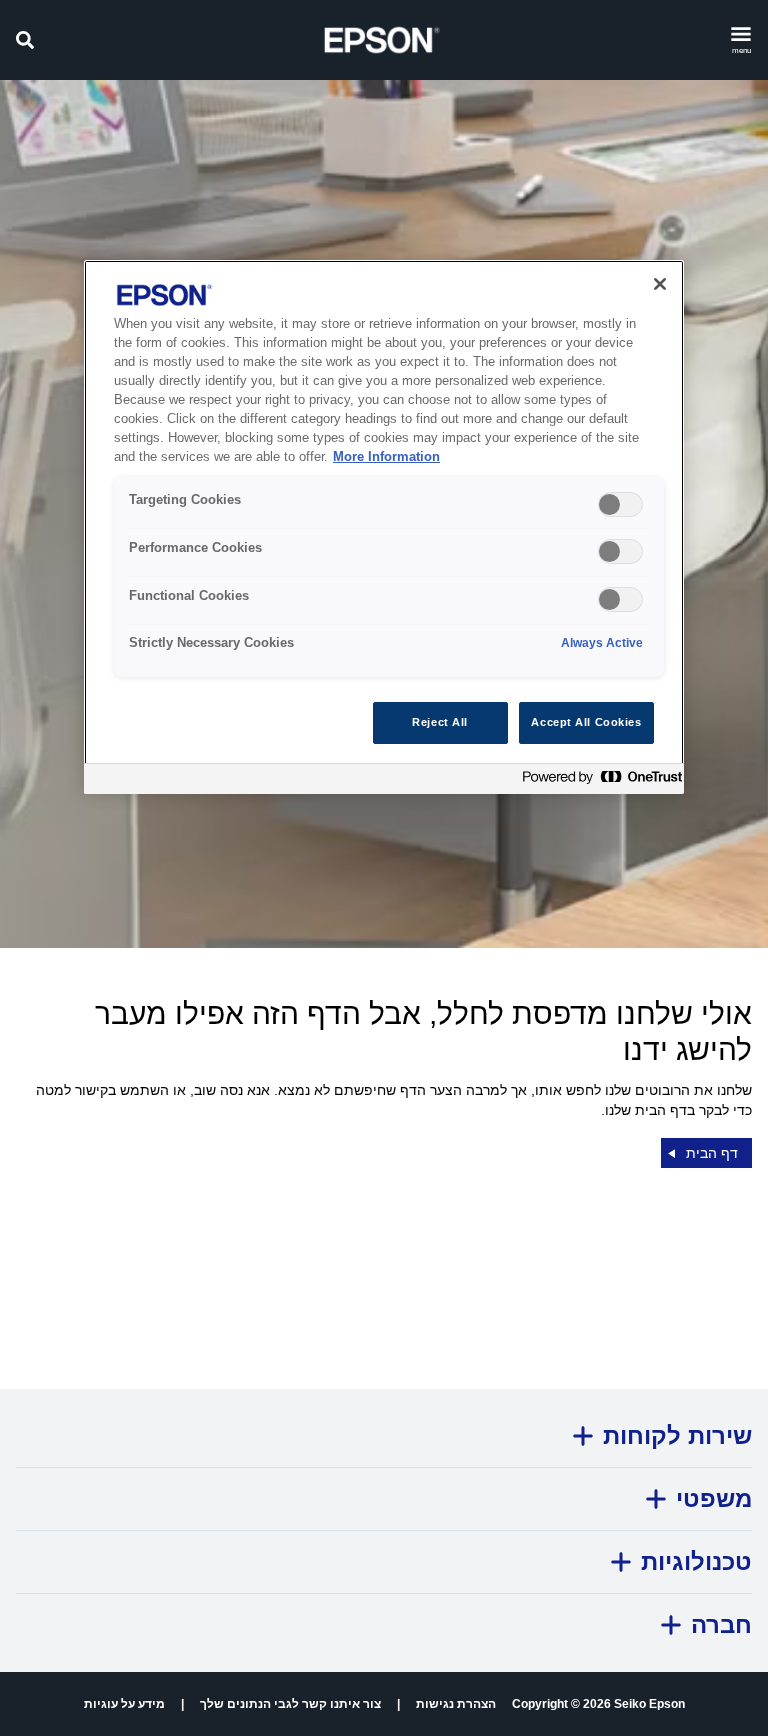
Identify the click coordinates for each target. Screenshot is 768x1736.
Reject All (440, 722)
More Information (386, 457)
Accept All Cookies (586, 722)
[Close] (660, 284)
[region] (384, 526)
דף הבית (712, 1153)
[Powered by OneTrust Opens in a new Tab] (598, 781)
